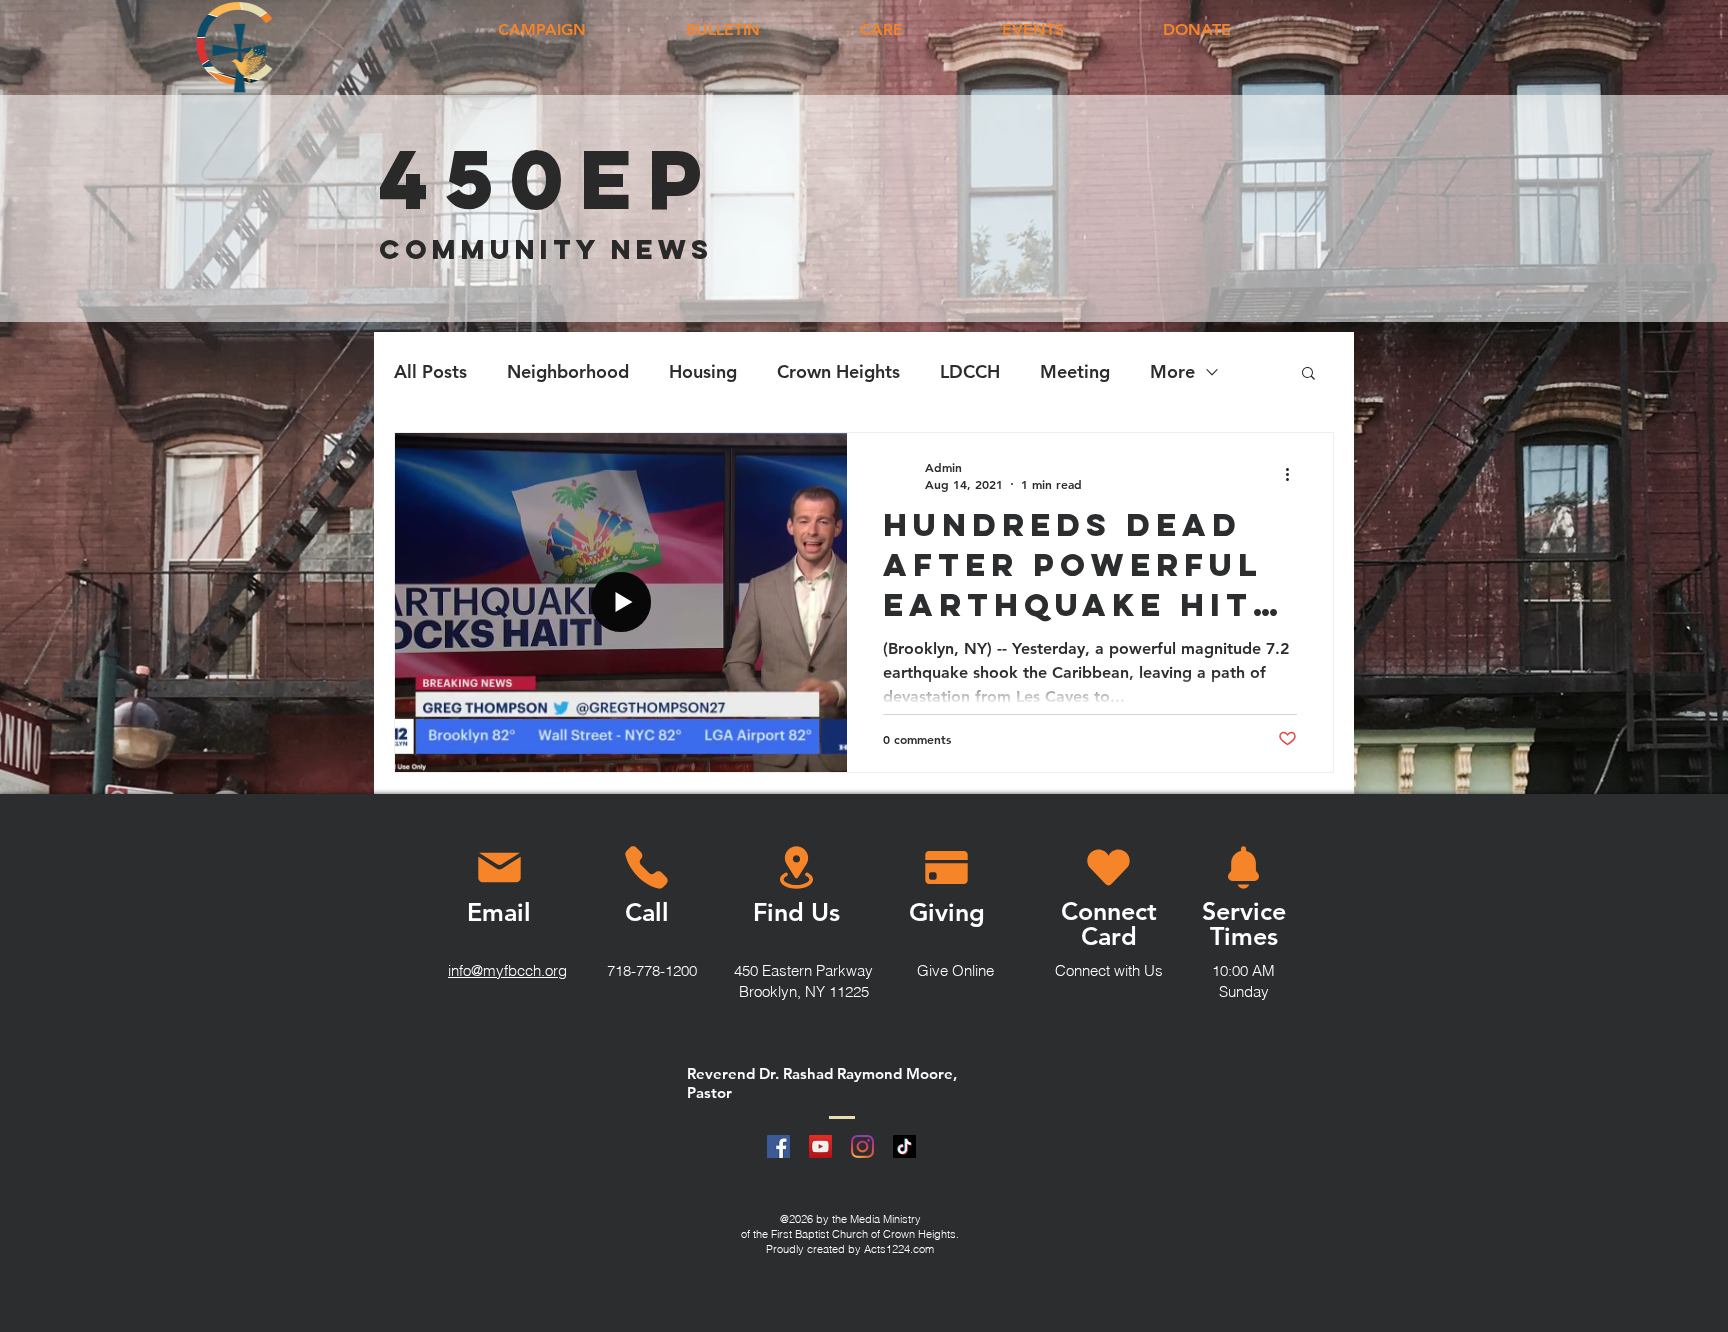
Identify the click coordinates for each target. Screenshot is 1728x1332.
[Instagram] (862, 1146)
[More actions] (1294, 475)
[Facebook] (778, 1146)
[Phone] (646, 868)
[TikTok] (904, 1146)
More (1172, 371)
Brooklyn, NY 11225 (804, 991)
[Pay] (946, 868)
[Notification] (1243, 868)
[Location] (796, 868)
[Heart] (1108, 868)
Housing (703, 371)
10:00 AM (1243, 970)
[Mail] (499, 868)
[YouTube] (820, 1146)
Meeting (1075, 371)
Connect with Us (1109, 970)
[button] (1308, 374)
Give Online (955, 970)
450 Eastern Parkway (803, 970)
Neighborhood (568, 371)
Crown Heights (838, 371)
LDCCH (970, 371)
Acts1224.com (899, 1249)
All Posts (430, 371)
